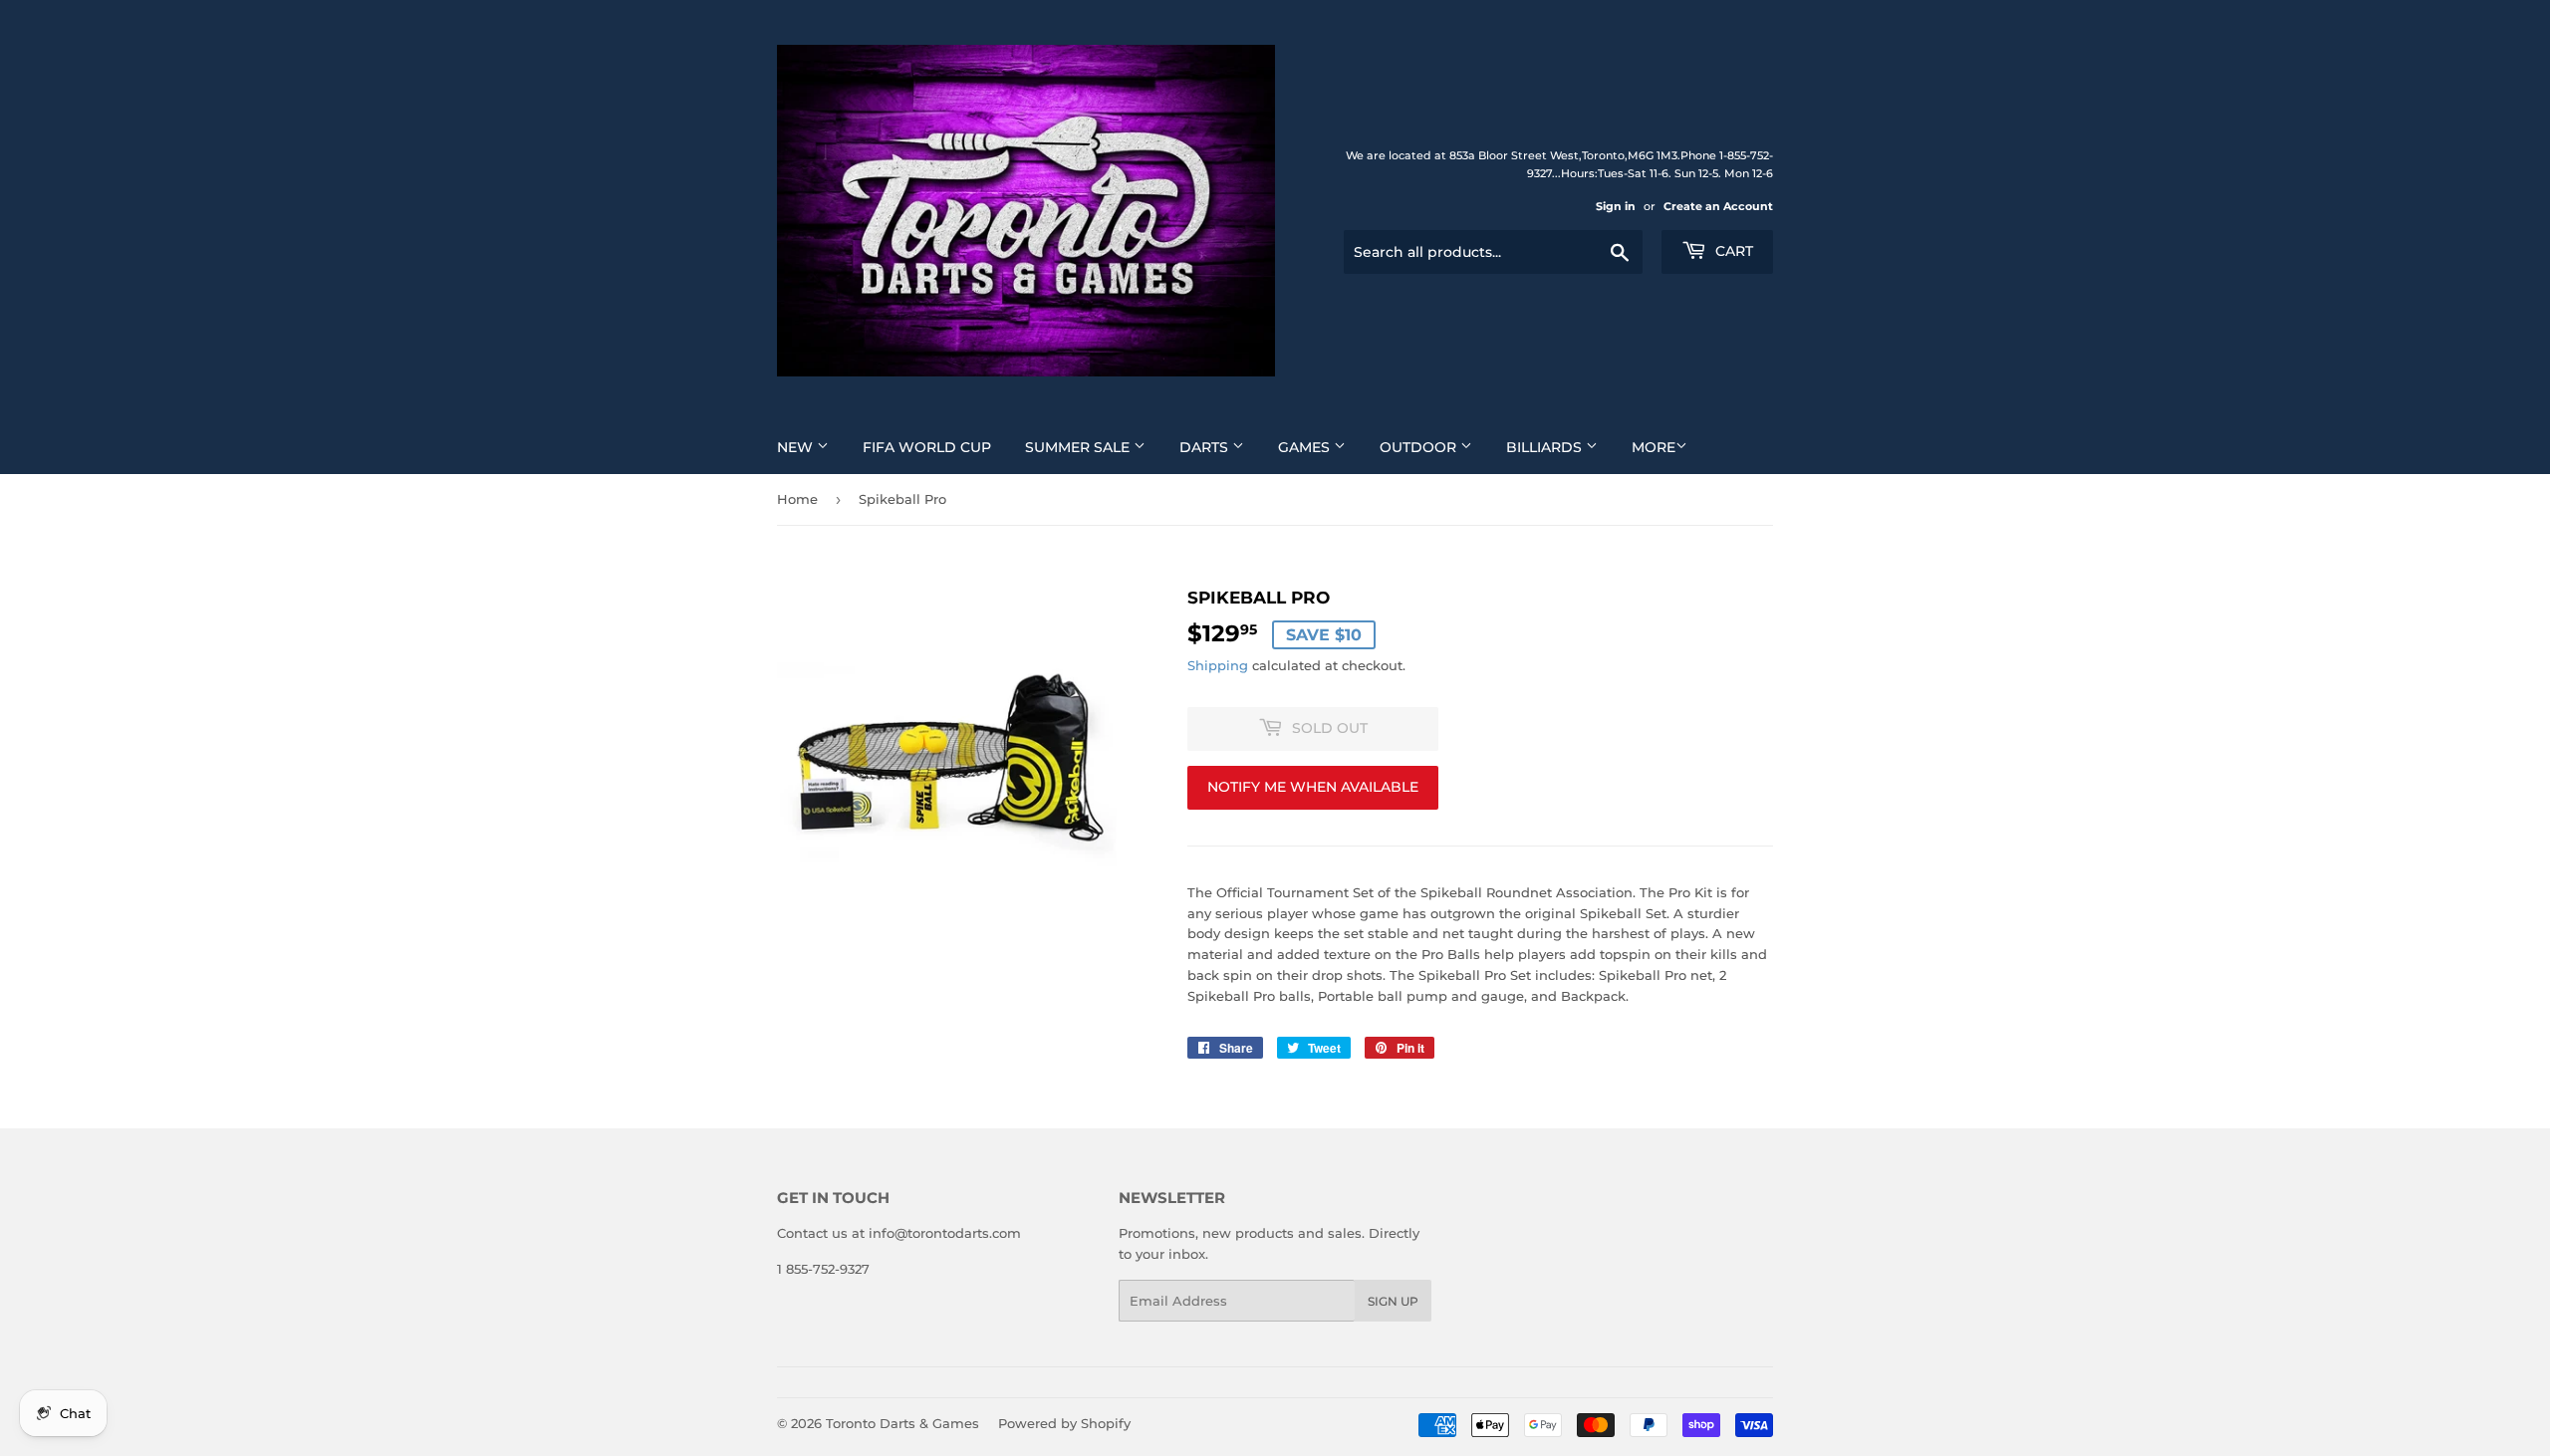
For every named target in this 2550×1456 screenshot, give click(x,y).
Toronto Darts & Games (902, 1423)
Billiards (1546, 447)
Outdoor (1420, 447)
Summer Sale (1079, 447)
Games (1306, 447)
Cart (1732, 251)
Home (797, 499)
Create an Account (1718, 206)
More (1654, 447)
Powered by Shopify (1064, 1423)
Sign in (1616, 206)
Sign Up (1393, 1301)
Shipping (1218, 665)
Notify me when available (1313, 787)
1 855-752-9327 (823, 1269)
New (797, 447)
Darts (1206, 447)
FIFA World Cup (927, 447)
